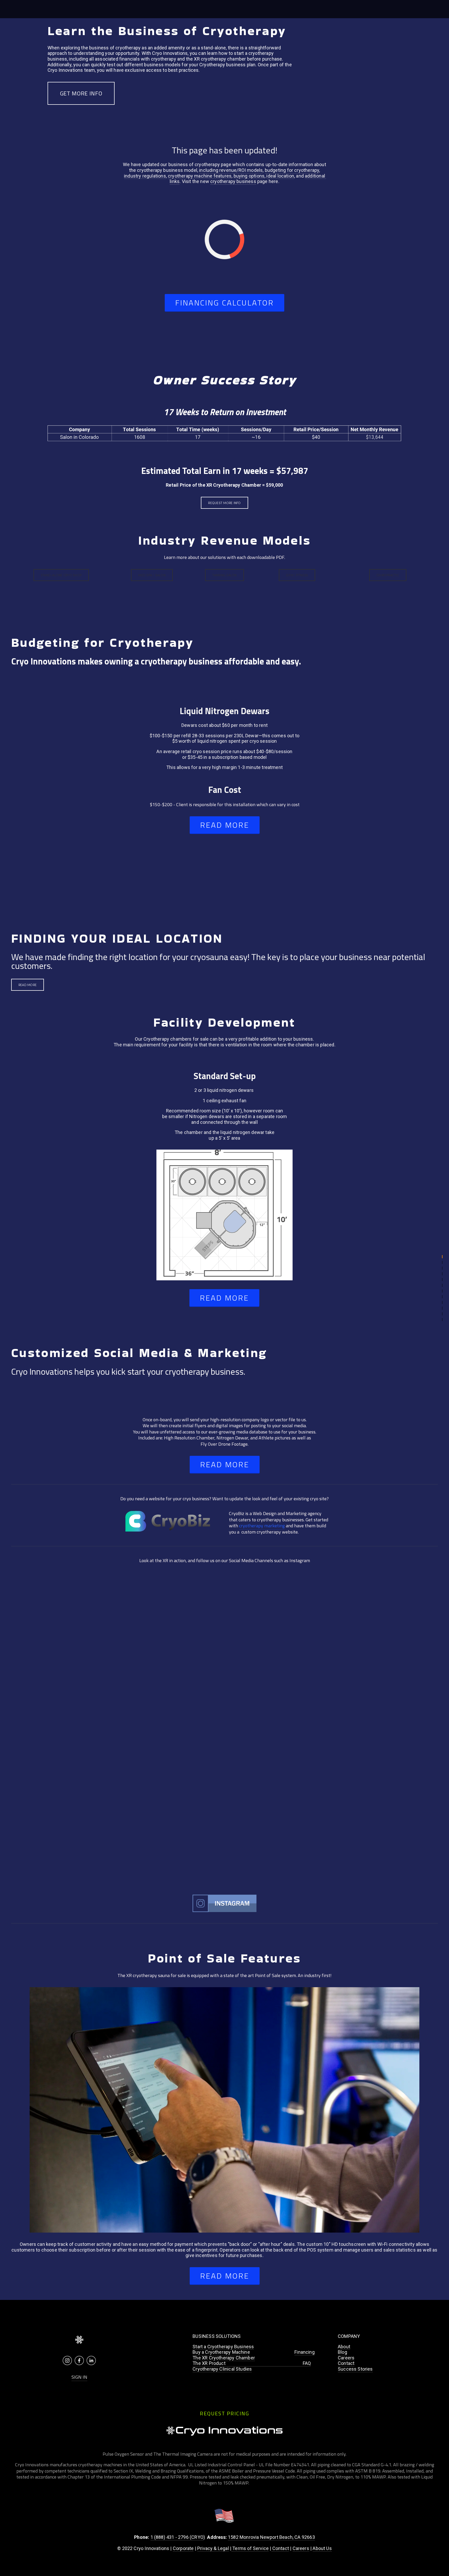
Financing (78, 9)
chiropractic (388, 575)
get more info (81, 93)
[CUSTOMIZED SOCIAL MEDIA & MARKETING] (442, 1314)
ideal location (280, 176)
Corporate (183, 2548)
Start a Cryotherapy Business (223, 2347)
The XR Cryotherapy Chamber (224, 2358)
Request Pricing (416, 9)
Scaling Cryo (101, 9)
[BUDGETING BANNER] (442, 1285)
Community (139, 9)
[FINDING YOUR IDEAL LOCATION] (442, 1297)
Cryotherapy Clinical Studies (222, 2369)
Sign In (171, 9)
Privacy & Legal (213, 2548)
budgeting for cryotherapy (292, 170)
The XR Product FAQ (252, 2363)
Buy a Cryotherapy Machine (221, 2352)
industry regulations (145, 176)
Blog (342, 2352)
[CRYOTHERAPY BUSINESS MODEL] (442, 1268)
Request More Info (224, 503)
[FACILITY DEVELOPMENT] (442, 1302)
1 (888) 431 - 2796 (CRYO (177, 2537)
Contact (346, 2363)
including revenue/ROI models (231, 170)
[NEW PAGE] (442, 1262)
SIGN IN (79, 2377)
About (344, 2347)
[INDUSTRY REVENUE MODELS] (442, 1280)
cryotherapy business (233, 181)
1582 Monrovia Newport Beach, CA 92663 (271, 2537)
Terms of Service (250, 2548)
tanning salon (224, 575)
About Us (322, 2548)
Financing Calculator (224, 303)
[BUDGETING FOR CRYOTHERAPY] (442, 1291)
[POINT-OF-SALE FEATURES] (442, 1320)
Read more (225, 825)
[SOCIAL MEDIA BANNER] (442, 1308)
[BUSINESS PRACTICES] (442, 1257)
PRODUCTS (20, 9)
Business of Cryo (50, 9)
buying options (249, 176)
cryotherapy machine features (200, 176)
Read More (28, 985)
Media (157, 9)
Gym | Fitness (297, 575)
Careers (346, 2358)
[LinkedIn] (91, 2360)
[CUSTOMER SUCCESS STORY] (442, 1274)
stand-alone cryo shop (61, 575)
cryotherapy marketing (262, 1526)
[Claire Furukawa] (79, 2360)
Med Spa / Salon (152, 575)
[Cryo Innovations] (67, 2360)
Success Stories (355, 2369)
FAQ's (121, 9)
